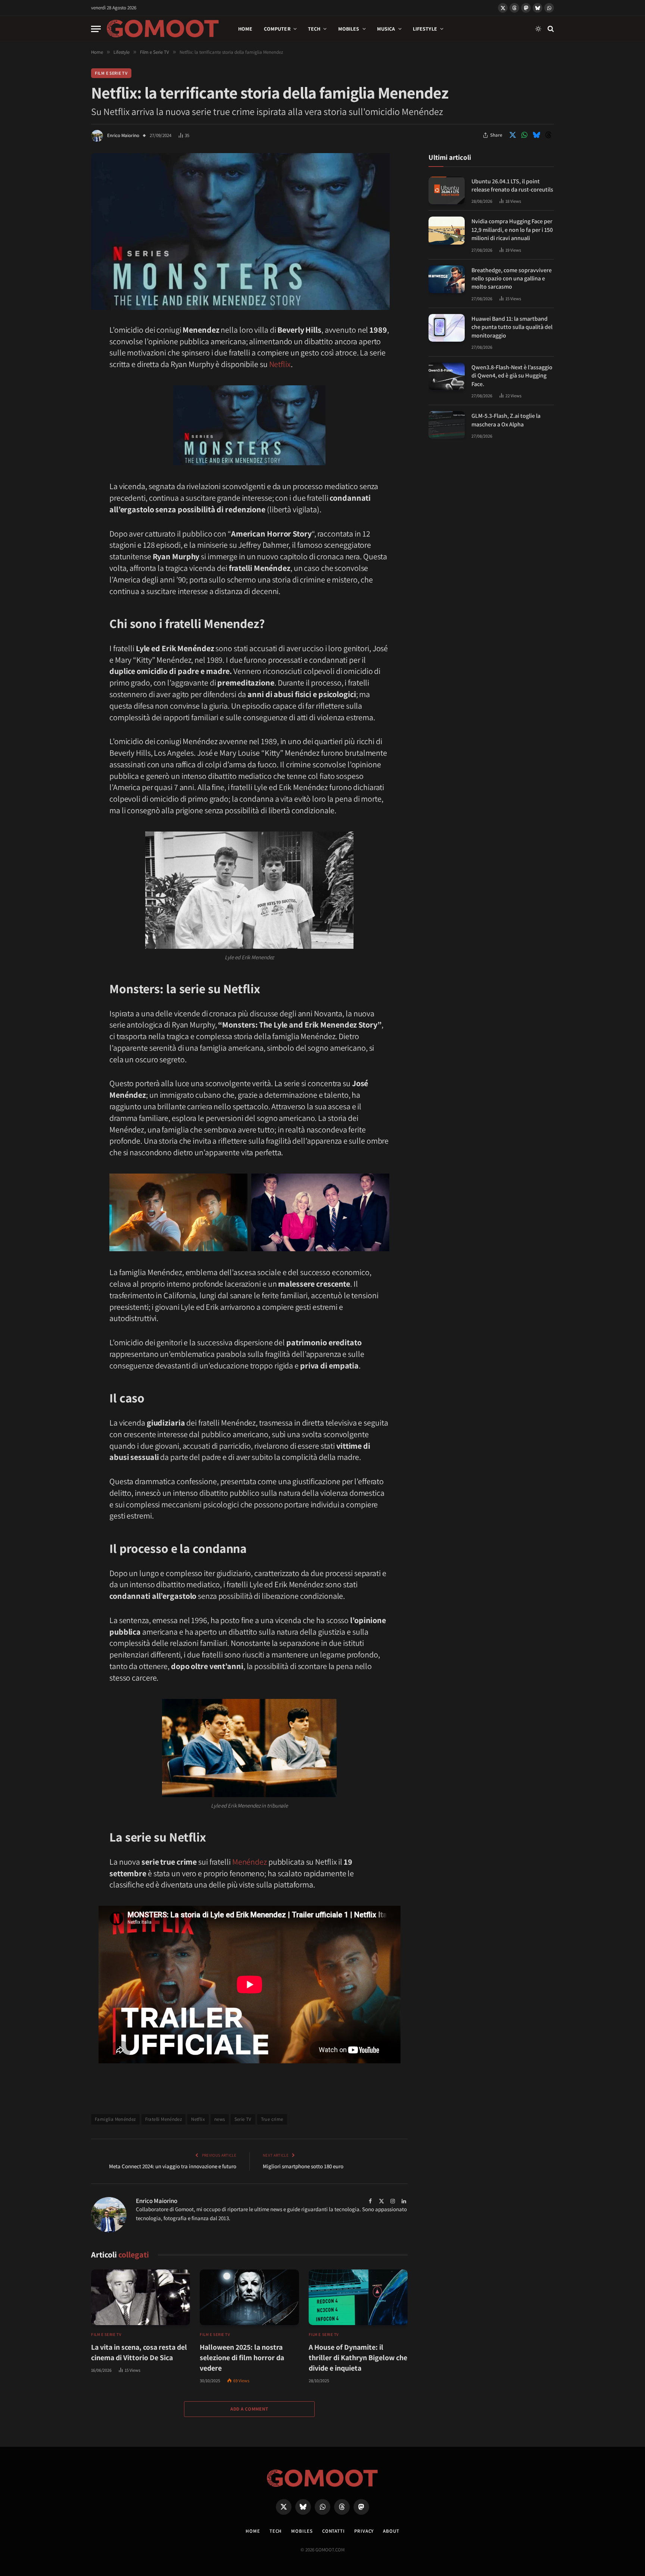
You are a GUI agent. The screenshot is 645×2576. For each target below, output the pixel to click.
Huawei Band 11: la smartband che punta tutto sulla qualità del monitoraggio (512, 327)
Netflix (280, 364)
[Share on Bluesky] (536, 135)
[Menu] (96, 29)
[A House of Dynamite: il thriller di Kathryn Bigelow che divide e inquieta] (358, 2297)
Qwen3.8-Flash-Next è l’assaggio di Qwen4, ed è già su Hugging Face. (512, 376)
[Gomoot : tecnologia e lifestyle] (163, 29)
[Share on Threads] (548, 135)
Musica (386, 29)
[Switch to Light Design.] (538, 29)
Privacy (364, 2531)
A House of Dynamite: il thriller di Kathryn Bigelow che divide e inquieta (358, 2358)
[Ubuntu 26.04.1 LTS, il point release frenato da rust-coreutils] (447, 191)
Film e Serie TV (111, 73)
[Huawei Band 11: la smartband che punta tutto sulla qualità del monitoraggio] (447, 328)
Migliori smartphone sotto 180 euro (303, 2166)
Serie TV (243, 2119)
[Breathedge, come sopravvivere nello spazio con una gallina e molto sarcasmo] (447, 279)
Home (245, 29)
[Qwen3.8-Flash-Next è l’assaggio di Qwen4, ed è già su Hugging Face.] (447, 377)
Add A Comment (249, 2409)
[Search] (550, 29)
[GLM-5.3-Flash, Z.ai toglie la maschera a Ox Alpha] (447, 425)
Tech (314, 29)
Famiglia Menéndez (115, 2119)
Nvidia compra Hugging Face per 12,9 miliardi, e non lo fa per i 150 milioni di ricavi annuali (512, 230)
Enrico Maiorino (123, 135)
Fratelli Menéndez (164, 2119)
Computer (277, 29)
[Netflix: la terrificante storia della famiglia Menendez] (240, 308)
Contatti (334, 2531)
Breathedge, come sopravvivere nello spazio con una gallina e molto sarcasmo (512, 279)
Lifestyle (425, 29)
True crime (272, 2119)
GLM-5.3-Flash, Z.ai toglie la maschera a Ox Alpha (506, 420)
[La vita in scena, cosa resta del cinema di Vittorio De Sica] (141, 2297)
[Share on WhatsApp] (524, 135)
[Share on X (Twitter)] (512, 135)
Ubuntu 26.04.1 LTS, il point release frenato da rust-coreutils (512, 185)
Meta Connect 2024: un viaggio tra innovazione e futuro (173, 2166)
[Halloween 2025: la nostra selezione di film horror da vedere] (249, 2297)
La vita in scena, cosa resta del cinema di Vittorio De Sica (139, 2352)
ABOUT (391, 2531)
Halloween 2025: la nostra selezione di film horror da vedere (242, 2358)
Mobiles (349, 29)
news (220, 2119)
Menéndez (250, 1862)
